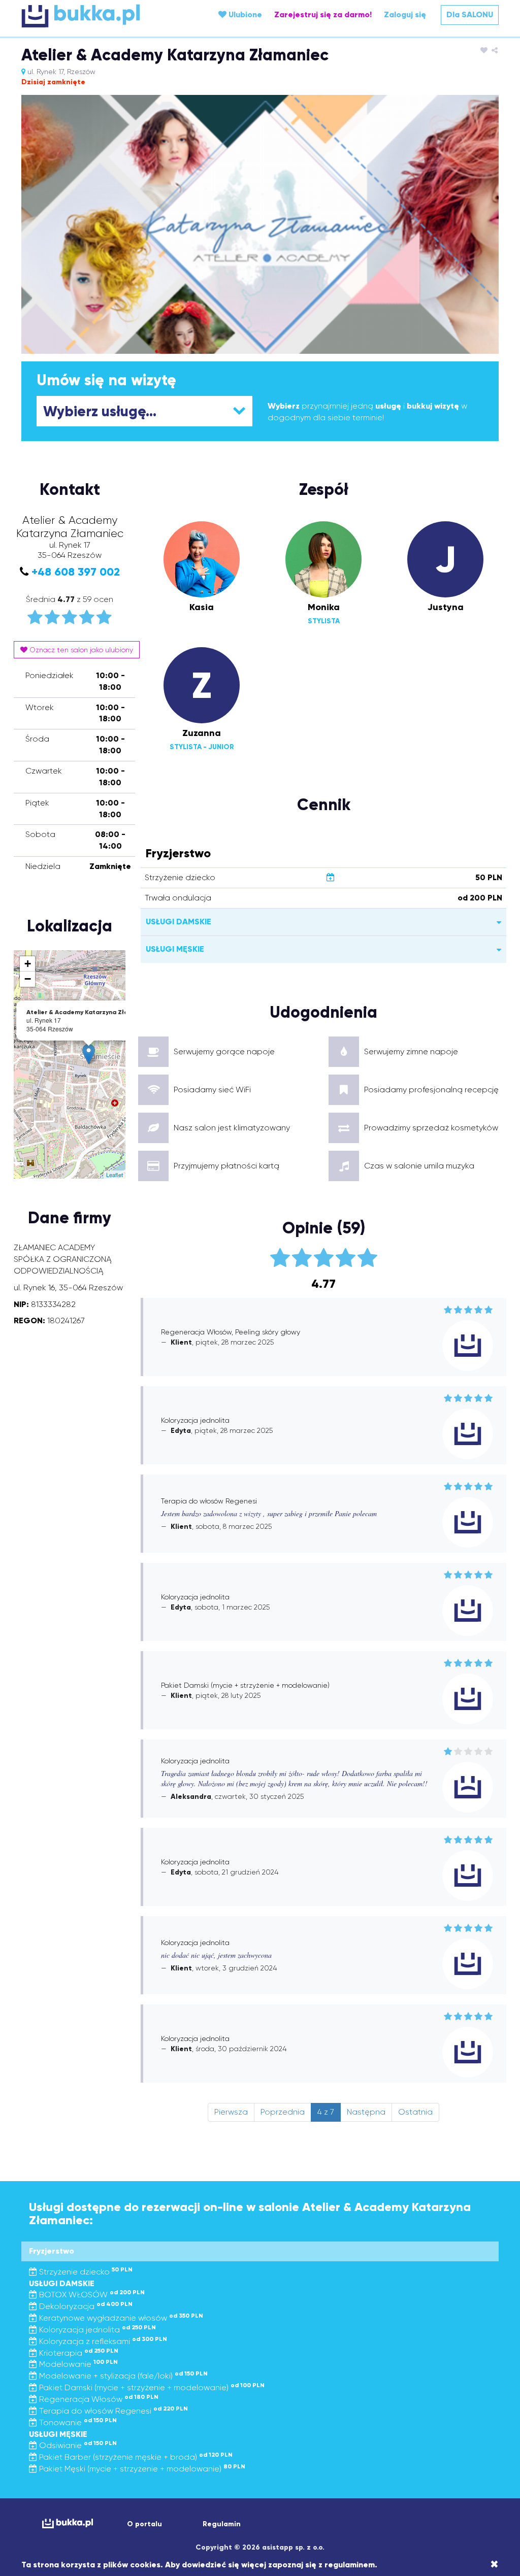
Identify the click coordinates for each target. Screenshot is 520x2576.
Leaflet (115, 1175)
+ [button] (28, 964)
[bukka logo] (68, 2523)
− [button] (28, 979)
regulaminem (350, 2565)
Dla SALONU (470, 14)
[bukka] (101, 16)
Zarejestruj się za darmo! (323, 14)
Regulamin (222, 2524)
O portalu (144, 2524)
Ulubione (244, 14)
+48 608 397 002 (76, 572)
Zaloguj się (405, 14)
